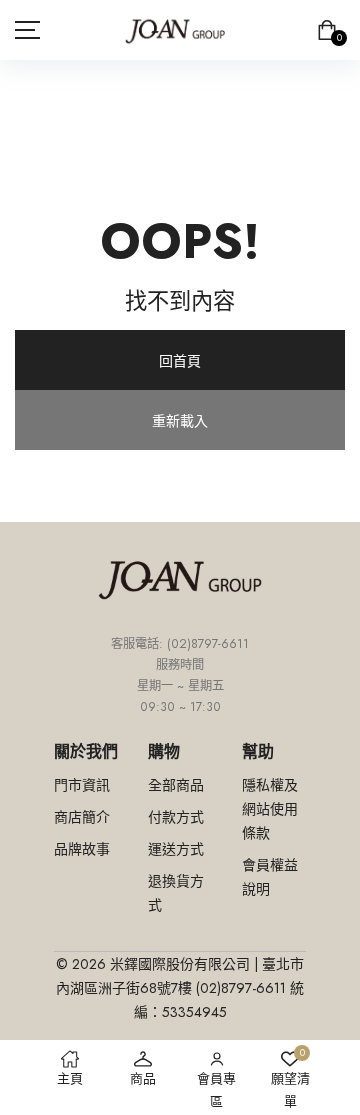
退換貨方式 (176, 893)
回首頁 (180, 361)
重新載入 (180, 421)
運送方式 (176, 849)
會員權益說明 (270, 877)
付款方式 (176, 817)
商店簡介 (82, 817)
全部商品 (176, 785)
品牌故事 (82, 849)
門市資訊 (82, 785)
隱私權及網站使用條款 (270, 809)
